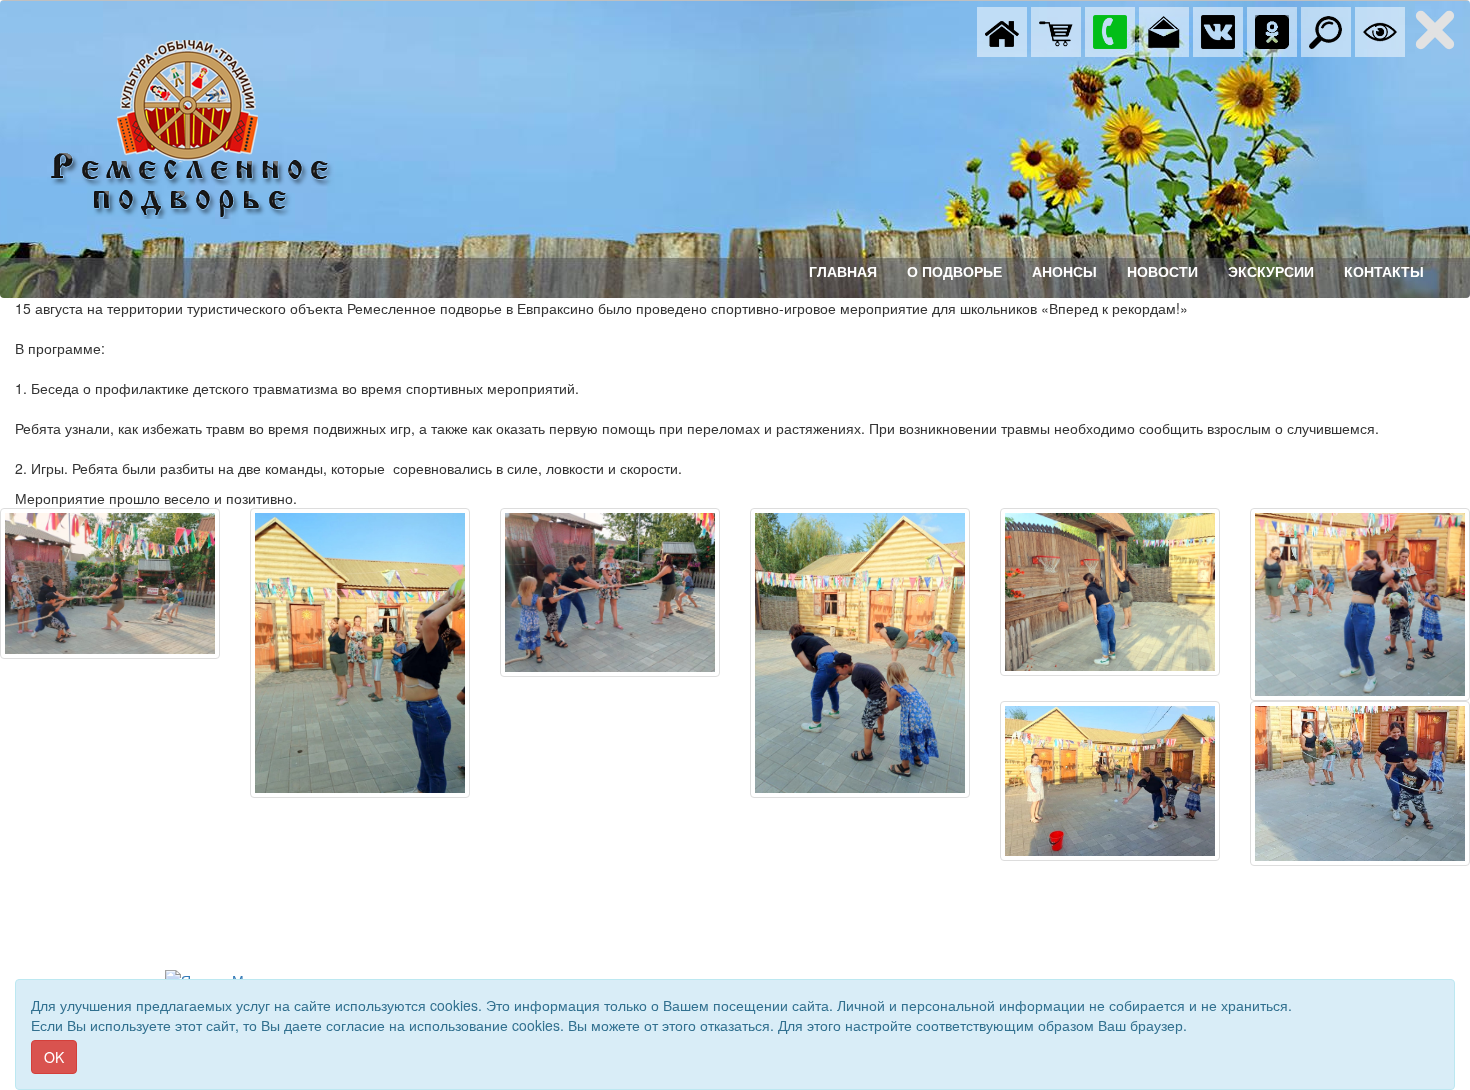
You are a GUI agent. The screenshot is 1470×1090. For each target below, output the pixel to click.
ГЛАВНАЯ (843, 272)
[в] (1218, 30)
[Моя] (1056, 30)
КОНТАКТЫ (1384, 272)
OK (54, 1057)
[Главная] (1002, 30)
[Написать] (1164, 30)
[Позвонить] (1110, 30)
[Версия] (1380, 30)
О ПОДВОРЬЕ (954, 272)
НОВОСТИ (1162, 272)
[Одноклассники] (1272, 30)
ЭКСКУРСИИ (1271, 272)
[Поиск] (1326, 30)
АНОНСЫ (1064, 272)
